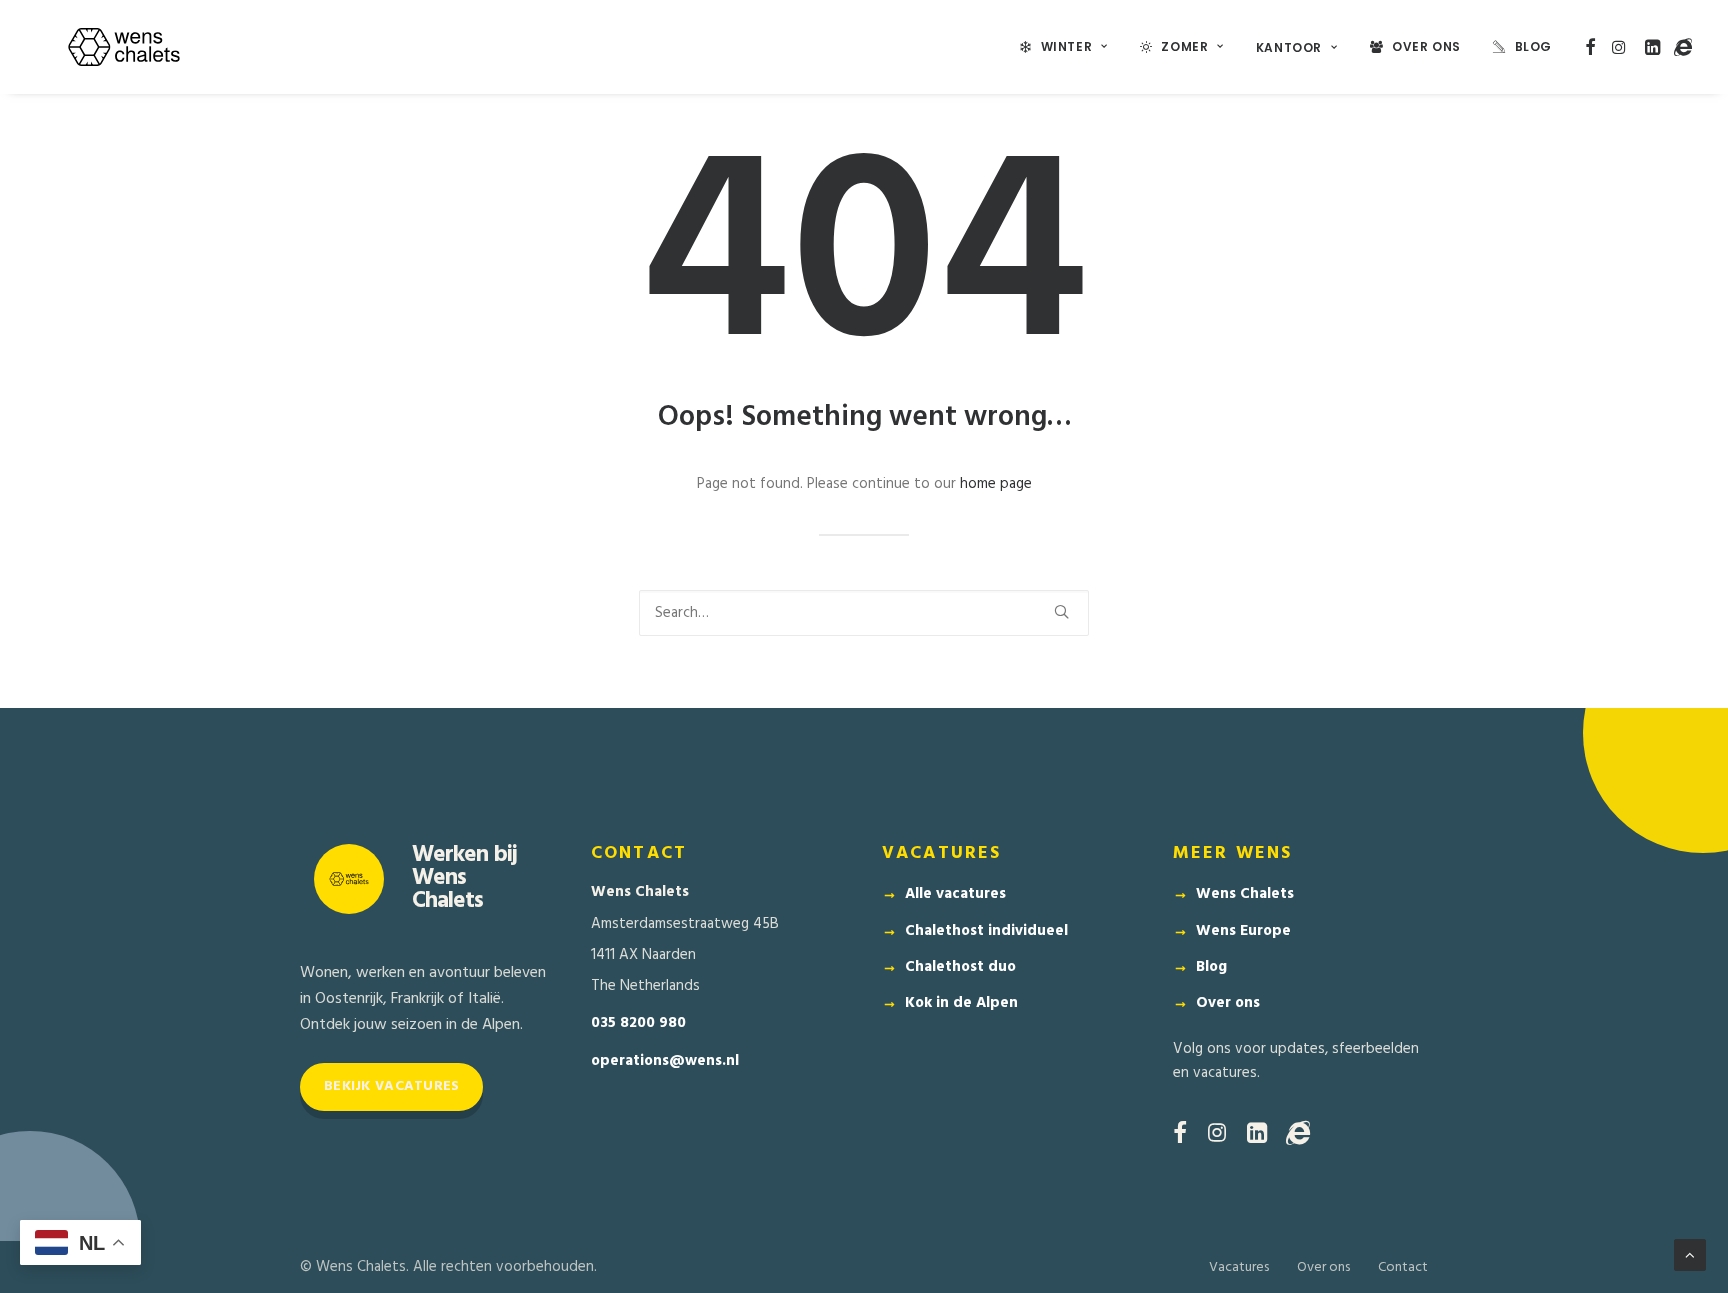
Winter (1067, 46)
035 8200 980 (638, 1023)
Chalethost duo (960, 967)
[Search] (864, 613)
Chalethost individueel (986, 931)
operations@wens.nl (665, 1061)
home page (996, 484)
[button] (1590, 47)
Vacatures (1239, 1267)
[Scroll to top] (1690, 1255)
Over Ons (1426, 46)
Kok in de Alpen (961, 1003)
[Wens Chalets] (124, 47)
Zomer (1184, 46)
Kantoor (1289, 47)
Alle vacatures (955, 894)
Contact (1403, 1267)
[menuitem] (1064, 47)
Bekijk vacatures (391, 1086)
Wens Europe (1243, 931)
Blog (1533, 46)
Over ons (1228, 1003)
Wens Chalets (1245, 894)
